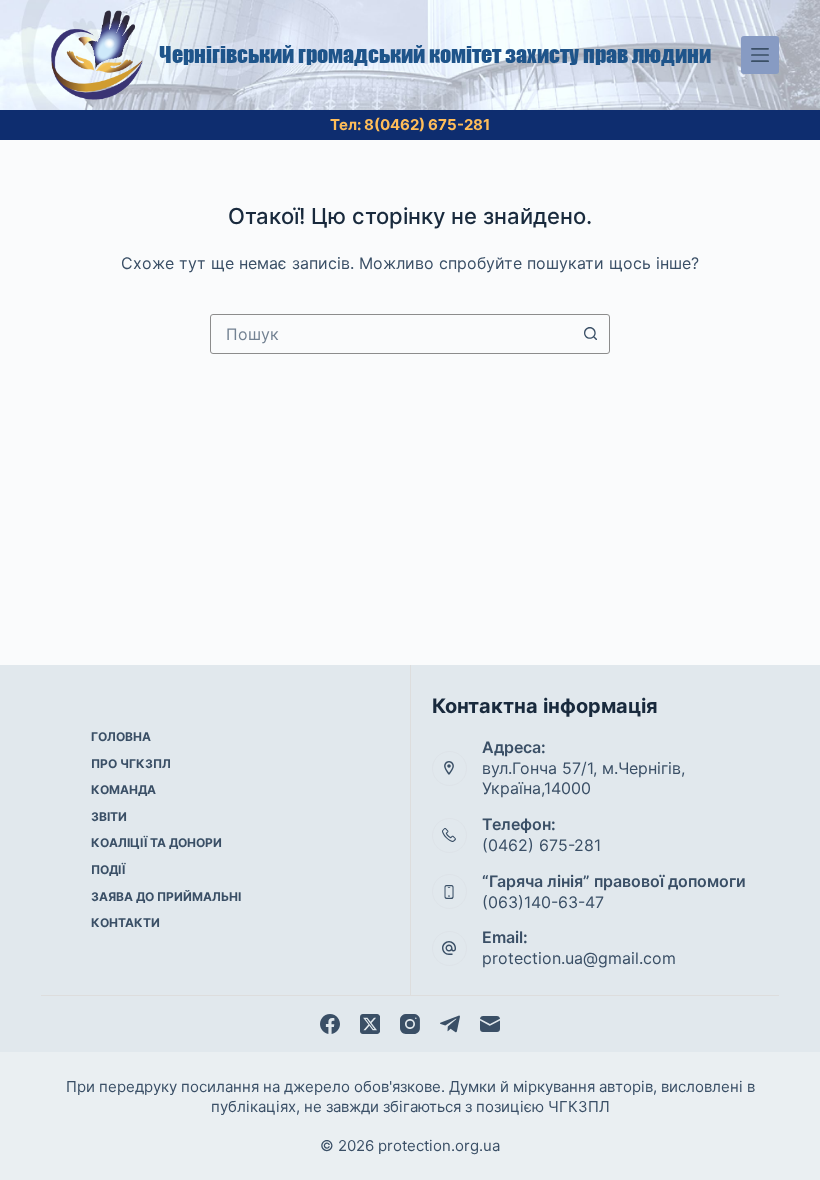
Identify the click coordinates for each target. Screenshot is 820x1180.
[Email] (490, 1024)
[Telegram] (450, 1024)
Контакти (125, 922)
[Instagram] (410, 1024)
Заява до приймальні (166, 896)
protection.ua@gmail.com (579, 958)
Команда (123, 789)
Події (108, 869)
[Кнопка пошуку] (590, 334)
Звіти (109, 816)
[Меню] (760, 55)
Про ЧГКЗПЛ (131, 763)
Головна (121, 736)
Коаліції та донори (156, 842)
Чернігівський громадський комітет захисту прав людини (435, 54)
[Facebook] (330, 1024)
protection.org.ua (439, 1145)
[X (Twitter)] (370, 1024)
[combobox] (391, 334)
